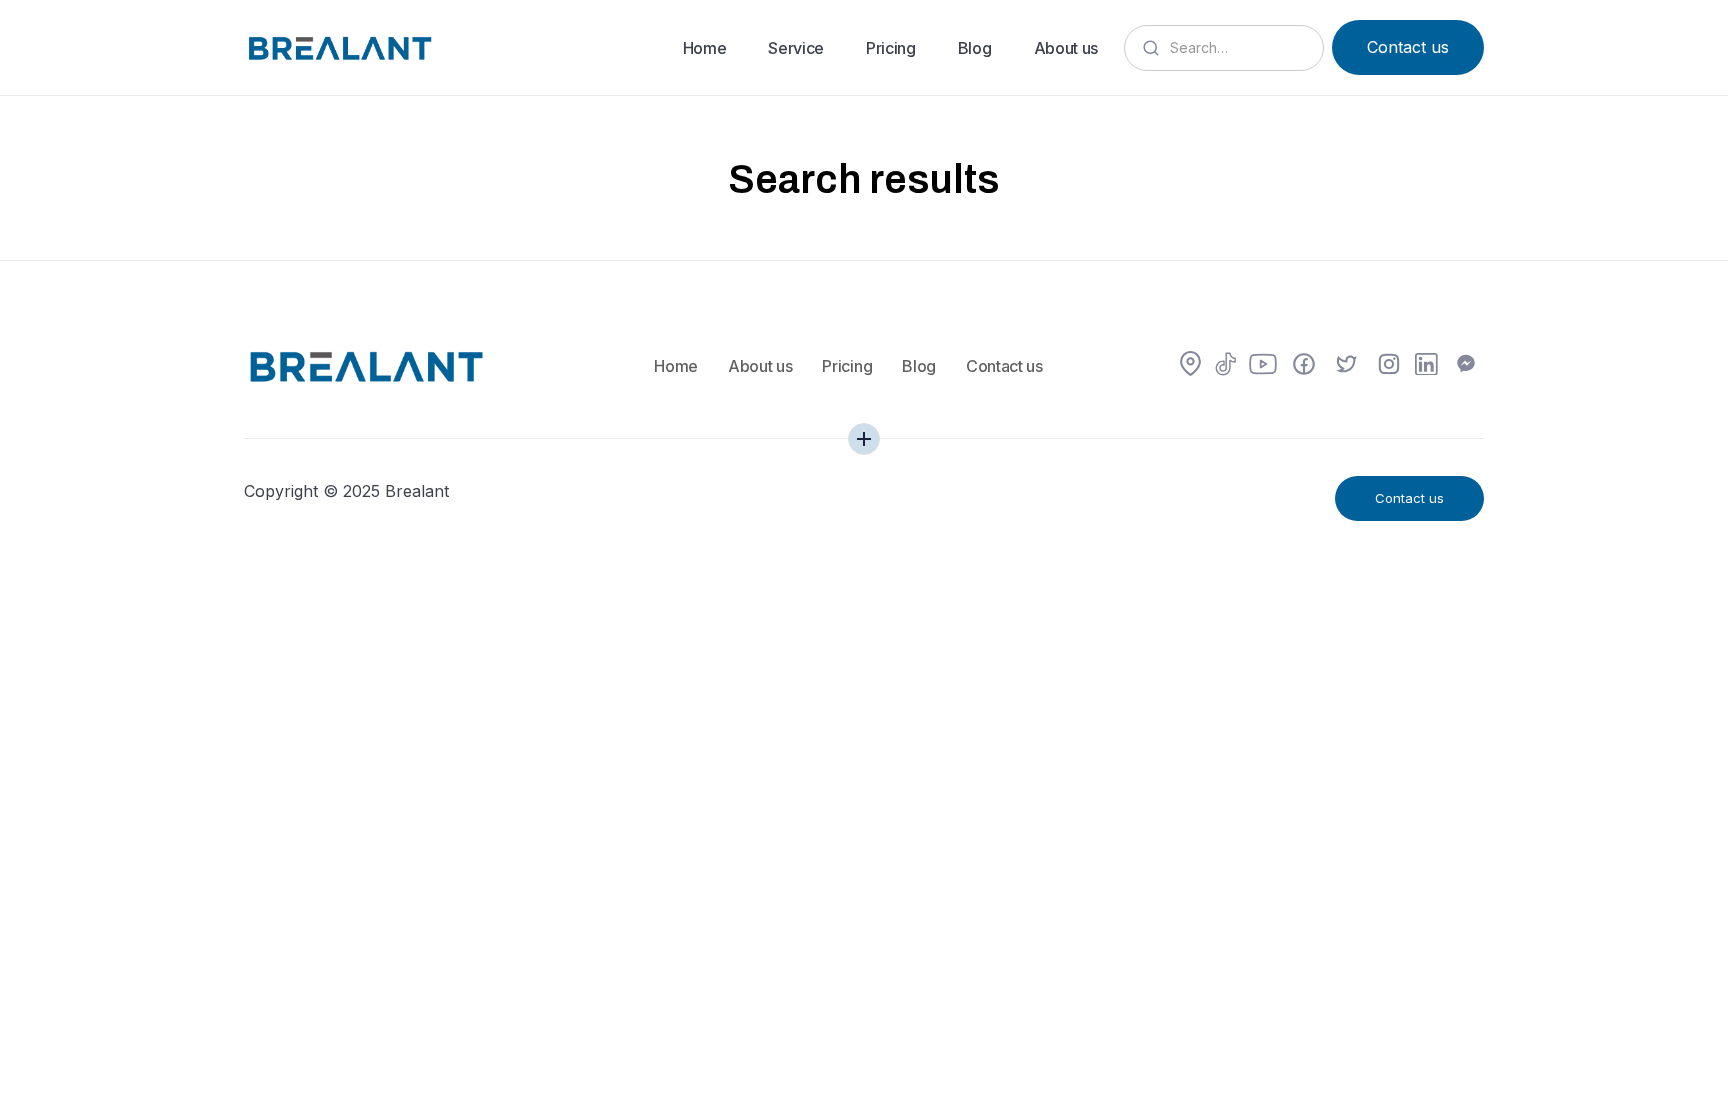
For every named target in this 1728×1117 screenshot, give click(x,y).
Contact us (1408, 47)
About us (1066, 48)
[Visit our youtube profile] (1263, 366)
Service (796, 48)
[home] (339, 47)
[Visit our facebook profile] (1304, 366)
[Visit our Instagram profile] (1389, 366)
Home (705, 48)
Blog (975, 48)
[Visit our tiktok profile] (1226, 366)
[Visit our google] (1190, 365)
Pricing (891, 48)
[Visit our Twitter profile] (1347, 366)
